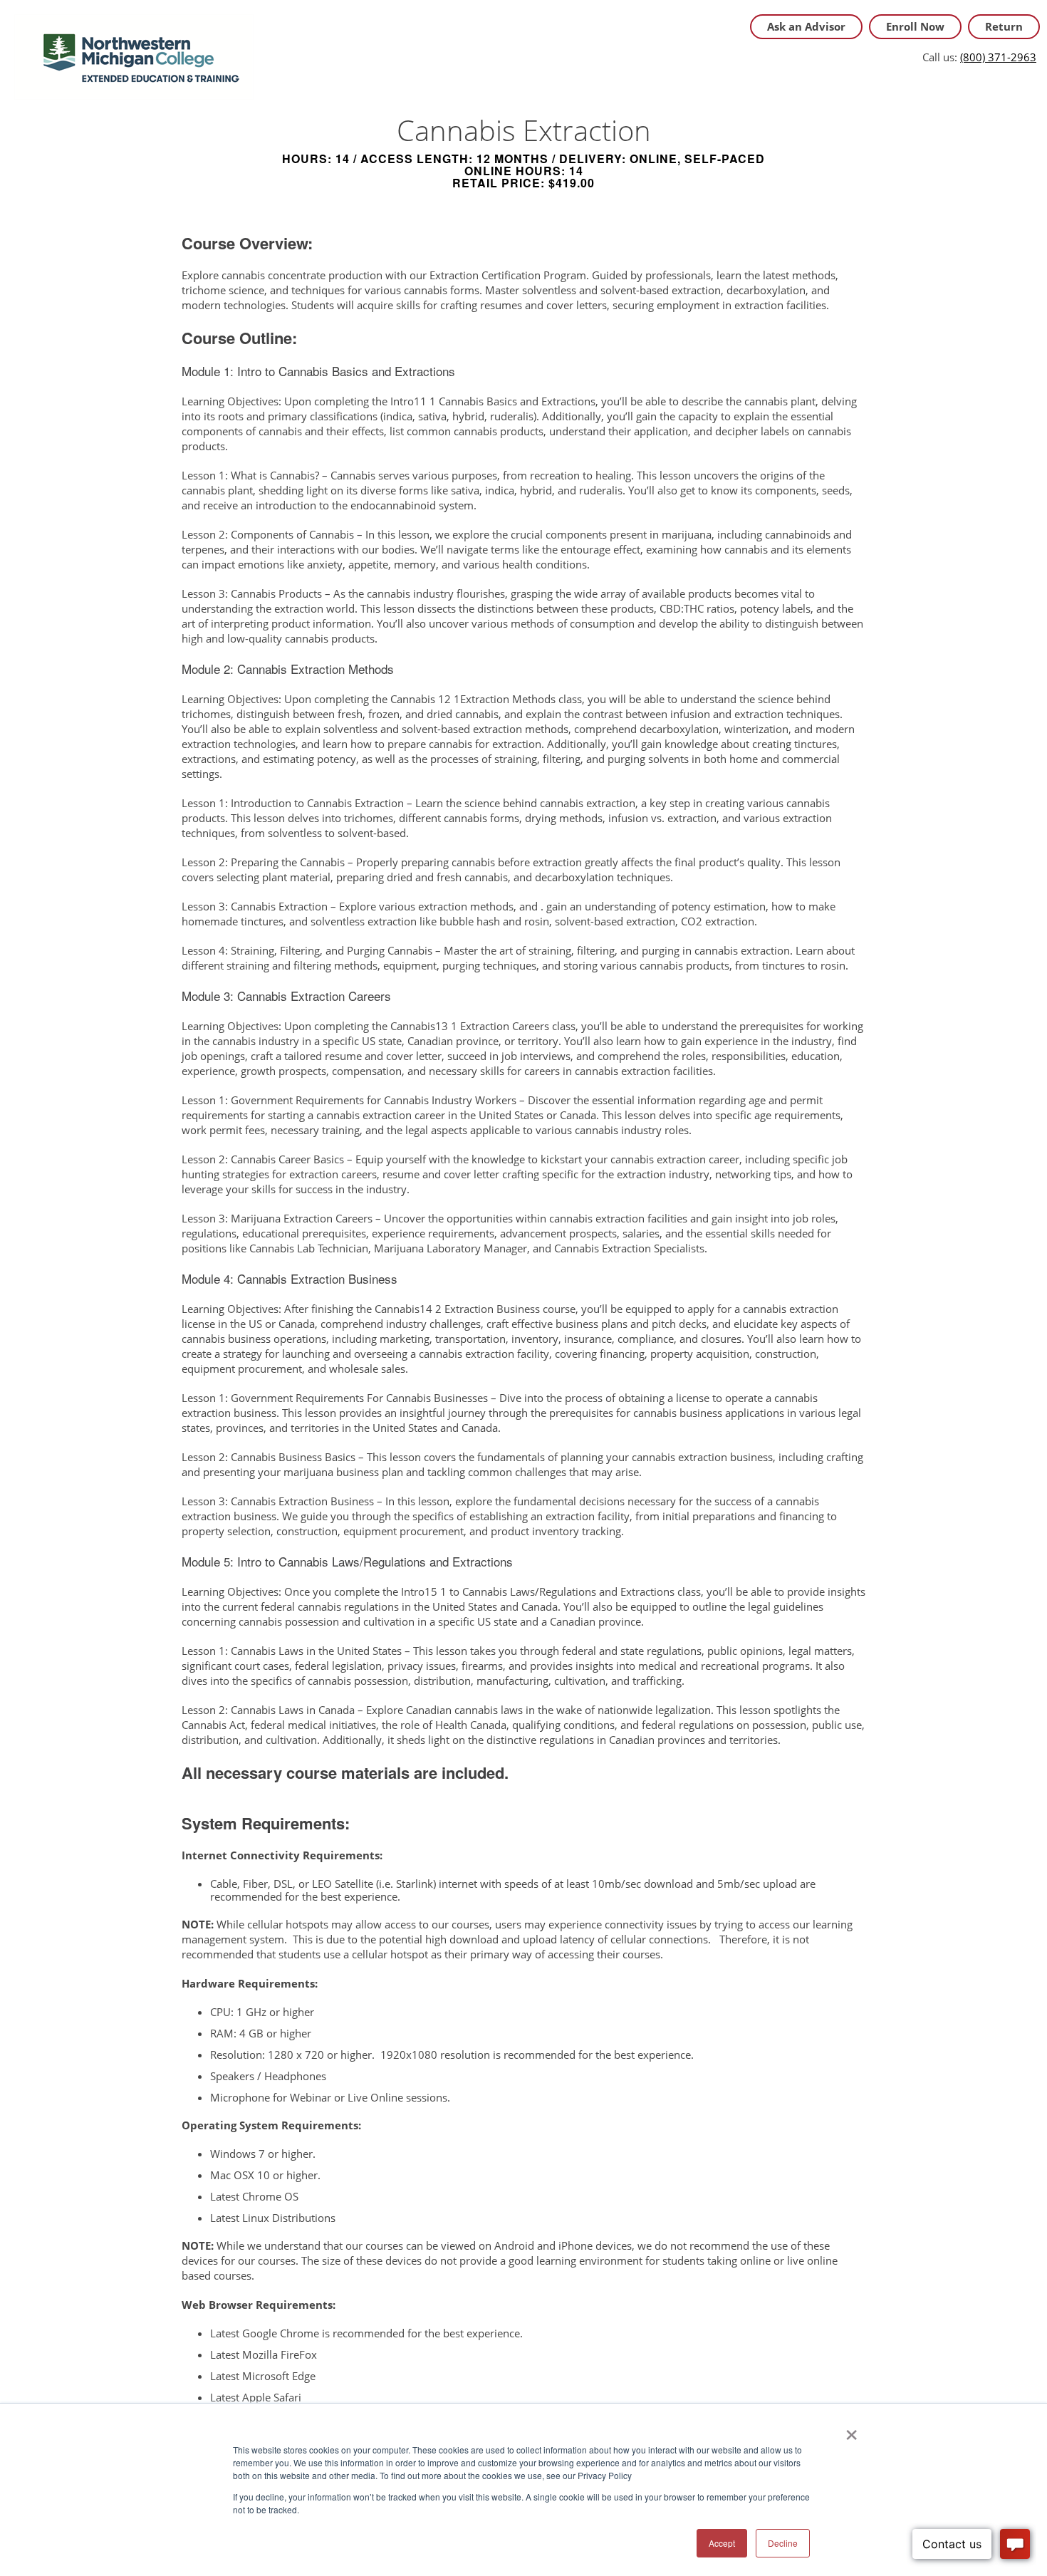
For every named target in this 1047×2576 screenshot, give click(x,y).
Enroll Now (915, 26)
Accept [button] (722, 2543)
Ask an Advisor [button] (806, 26)
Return (1004, 26)
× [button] (851, 2430)
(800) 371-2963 (998, 57)
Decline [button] (783, 2543)
